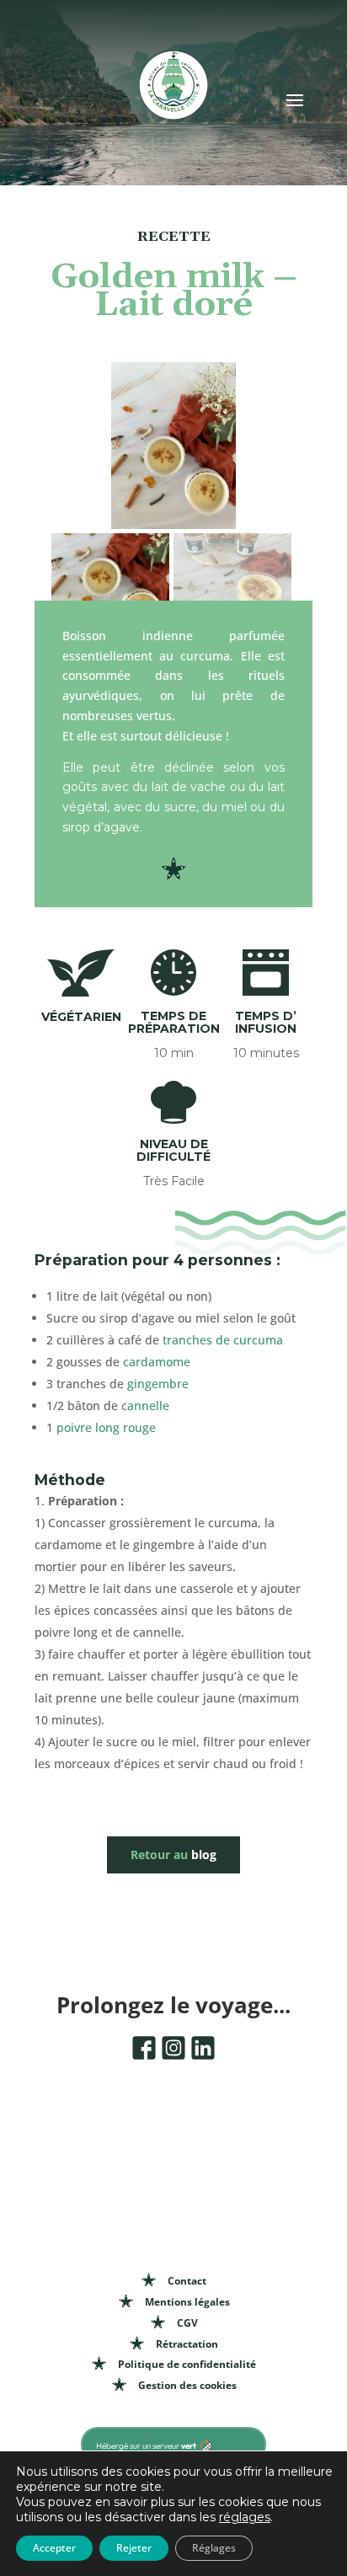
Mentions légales (187, 2302)
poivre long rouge (106, 1427)
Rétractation (187, 2344)
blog (173, 1855)
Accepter (54, 2548)
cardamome (157, 1362)
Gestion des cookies (187, 2385)
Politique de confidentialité (187, 2364)
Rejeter (134, 2548)
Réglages (214, 2548)
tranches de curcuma (223, 1340)
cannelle (145, 1406)
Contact (187, 2281)
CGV (187, 2323)
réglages (245, 2517)
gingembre (158, 1384)
